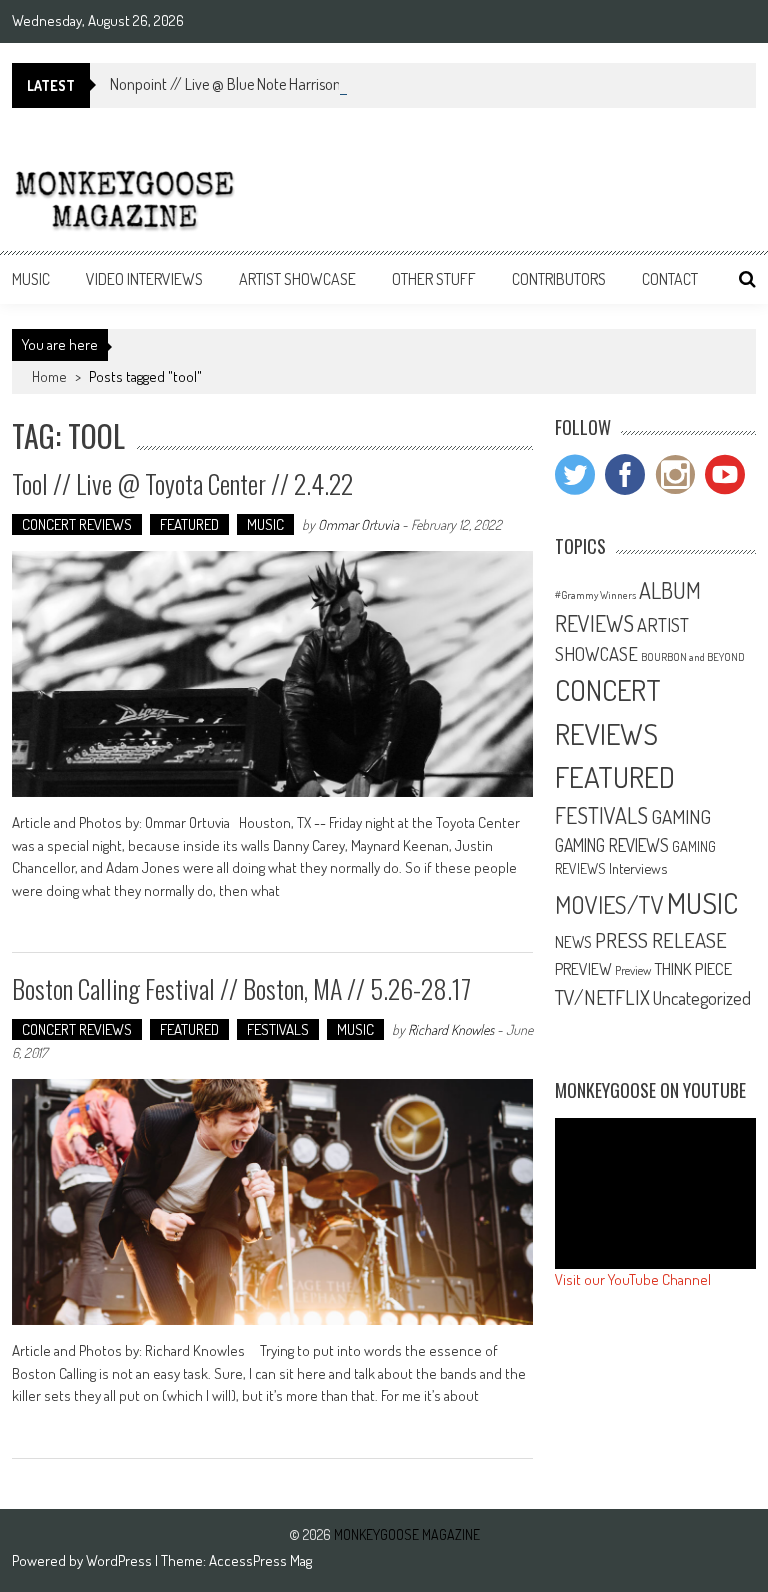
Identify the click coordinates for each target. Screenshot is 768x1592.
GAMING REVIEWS (612, 845)
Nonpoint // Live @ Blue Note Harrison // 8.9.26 (255, 84)
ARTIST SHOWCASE (297, 279)
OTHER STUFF (434, 279)
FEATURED (189, 524)
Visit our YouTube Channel (633, 1279)
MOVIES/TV (609, 904)
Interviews (638, 868)
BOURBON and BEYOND (693, 657)
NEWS (573, 942)
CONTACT (670, 279)
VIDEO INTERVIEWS (144, 279)
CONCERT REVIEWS (77, 524)
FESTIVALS (278, 1029)
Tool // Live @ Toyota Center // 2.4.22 (182, 483)
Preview (633, 970)
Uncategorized (702, 998)
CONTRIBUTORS (559, 279)
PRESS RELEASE (661, 940)
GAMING (681, 816)
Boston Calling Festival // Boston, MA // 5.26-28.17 (241, 988)
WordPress (120, 1560)
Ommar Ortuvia (358, 524)
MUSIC (31, 279)
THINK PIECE (693, 968)
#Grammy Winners (595, 595)
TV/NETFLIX (602, 997)
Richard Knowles (451, 1029)
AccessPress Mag (260, 1560)
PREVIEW (583, 968)
